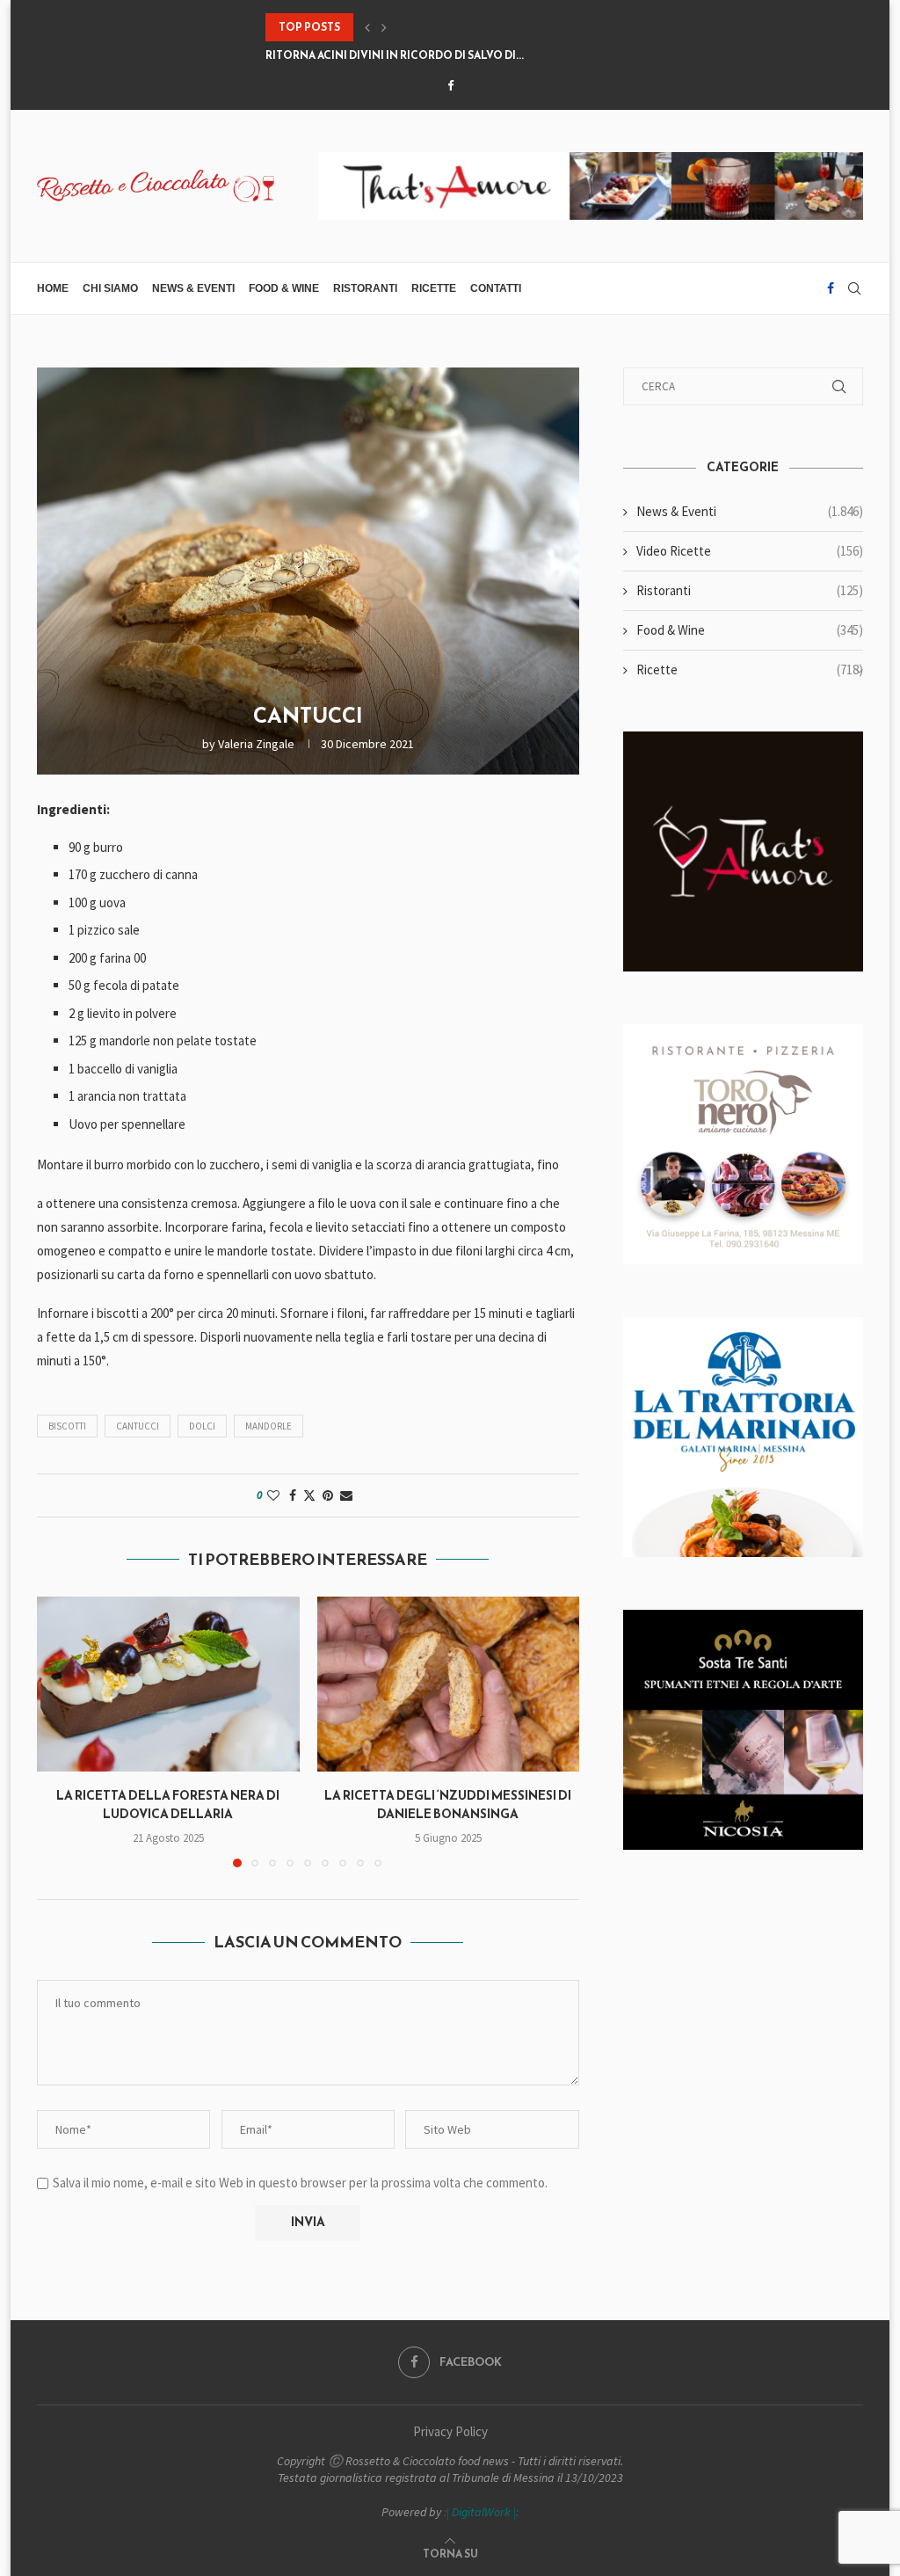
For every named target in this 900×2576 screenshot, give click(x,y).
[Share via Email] (346, 1495)
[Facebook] (450, 86)
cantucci (138, 1426)
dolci (202, 1426)
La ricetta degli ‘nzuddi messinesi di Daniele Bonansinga (448, 1805)
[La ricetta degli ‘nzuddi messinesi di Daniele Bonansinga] (449, 1684)
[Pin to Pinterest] (328, 1495)
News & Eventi (193, 288)
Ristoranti (365, 288)
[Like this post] (273, 1495)
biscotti (67, 1426)
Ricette (434, 288)
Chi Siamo (110, 288)
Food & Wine (284, 288)
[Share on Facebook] (293, 1495)
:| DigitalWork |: (481, 2512)
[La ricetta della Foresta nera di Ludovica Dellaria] (168, 1684)
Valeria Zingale (256, 744)
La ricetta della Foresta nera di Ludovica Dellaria (168, 1805)
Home (53, 288)
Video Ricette (750, 551)
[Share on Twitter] (309, 1495)
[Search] (854, 288)
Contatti (496, 288)
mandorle (269, 1426)
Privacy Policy (450, 2431)
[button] (367, 27)
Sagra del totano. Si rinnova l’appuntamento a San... (426, 55)
